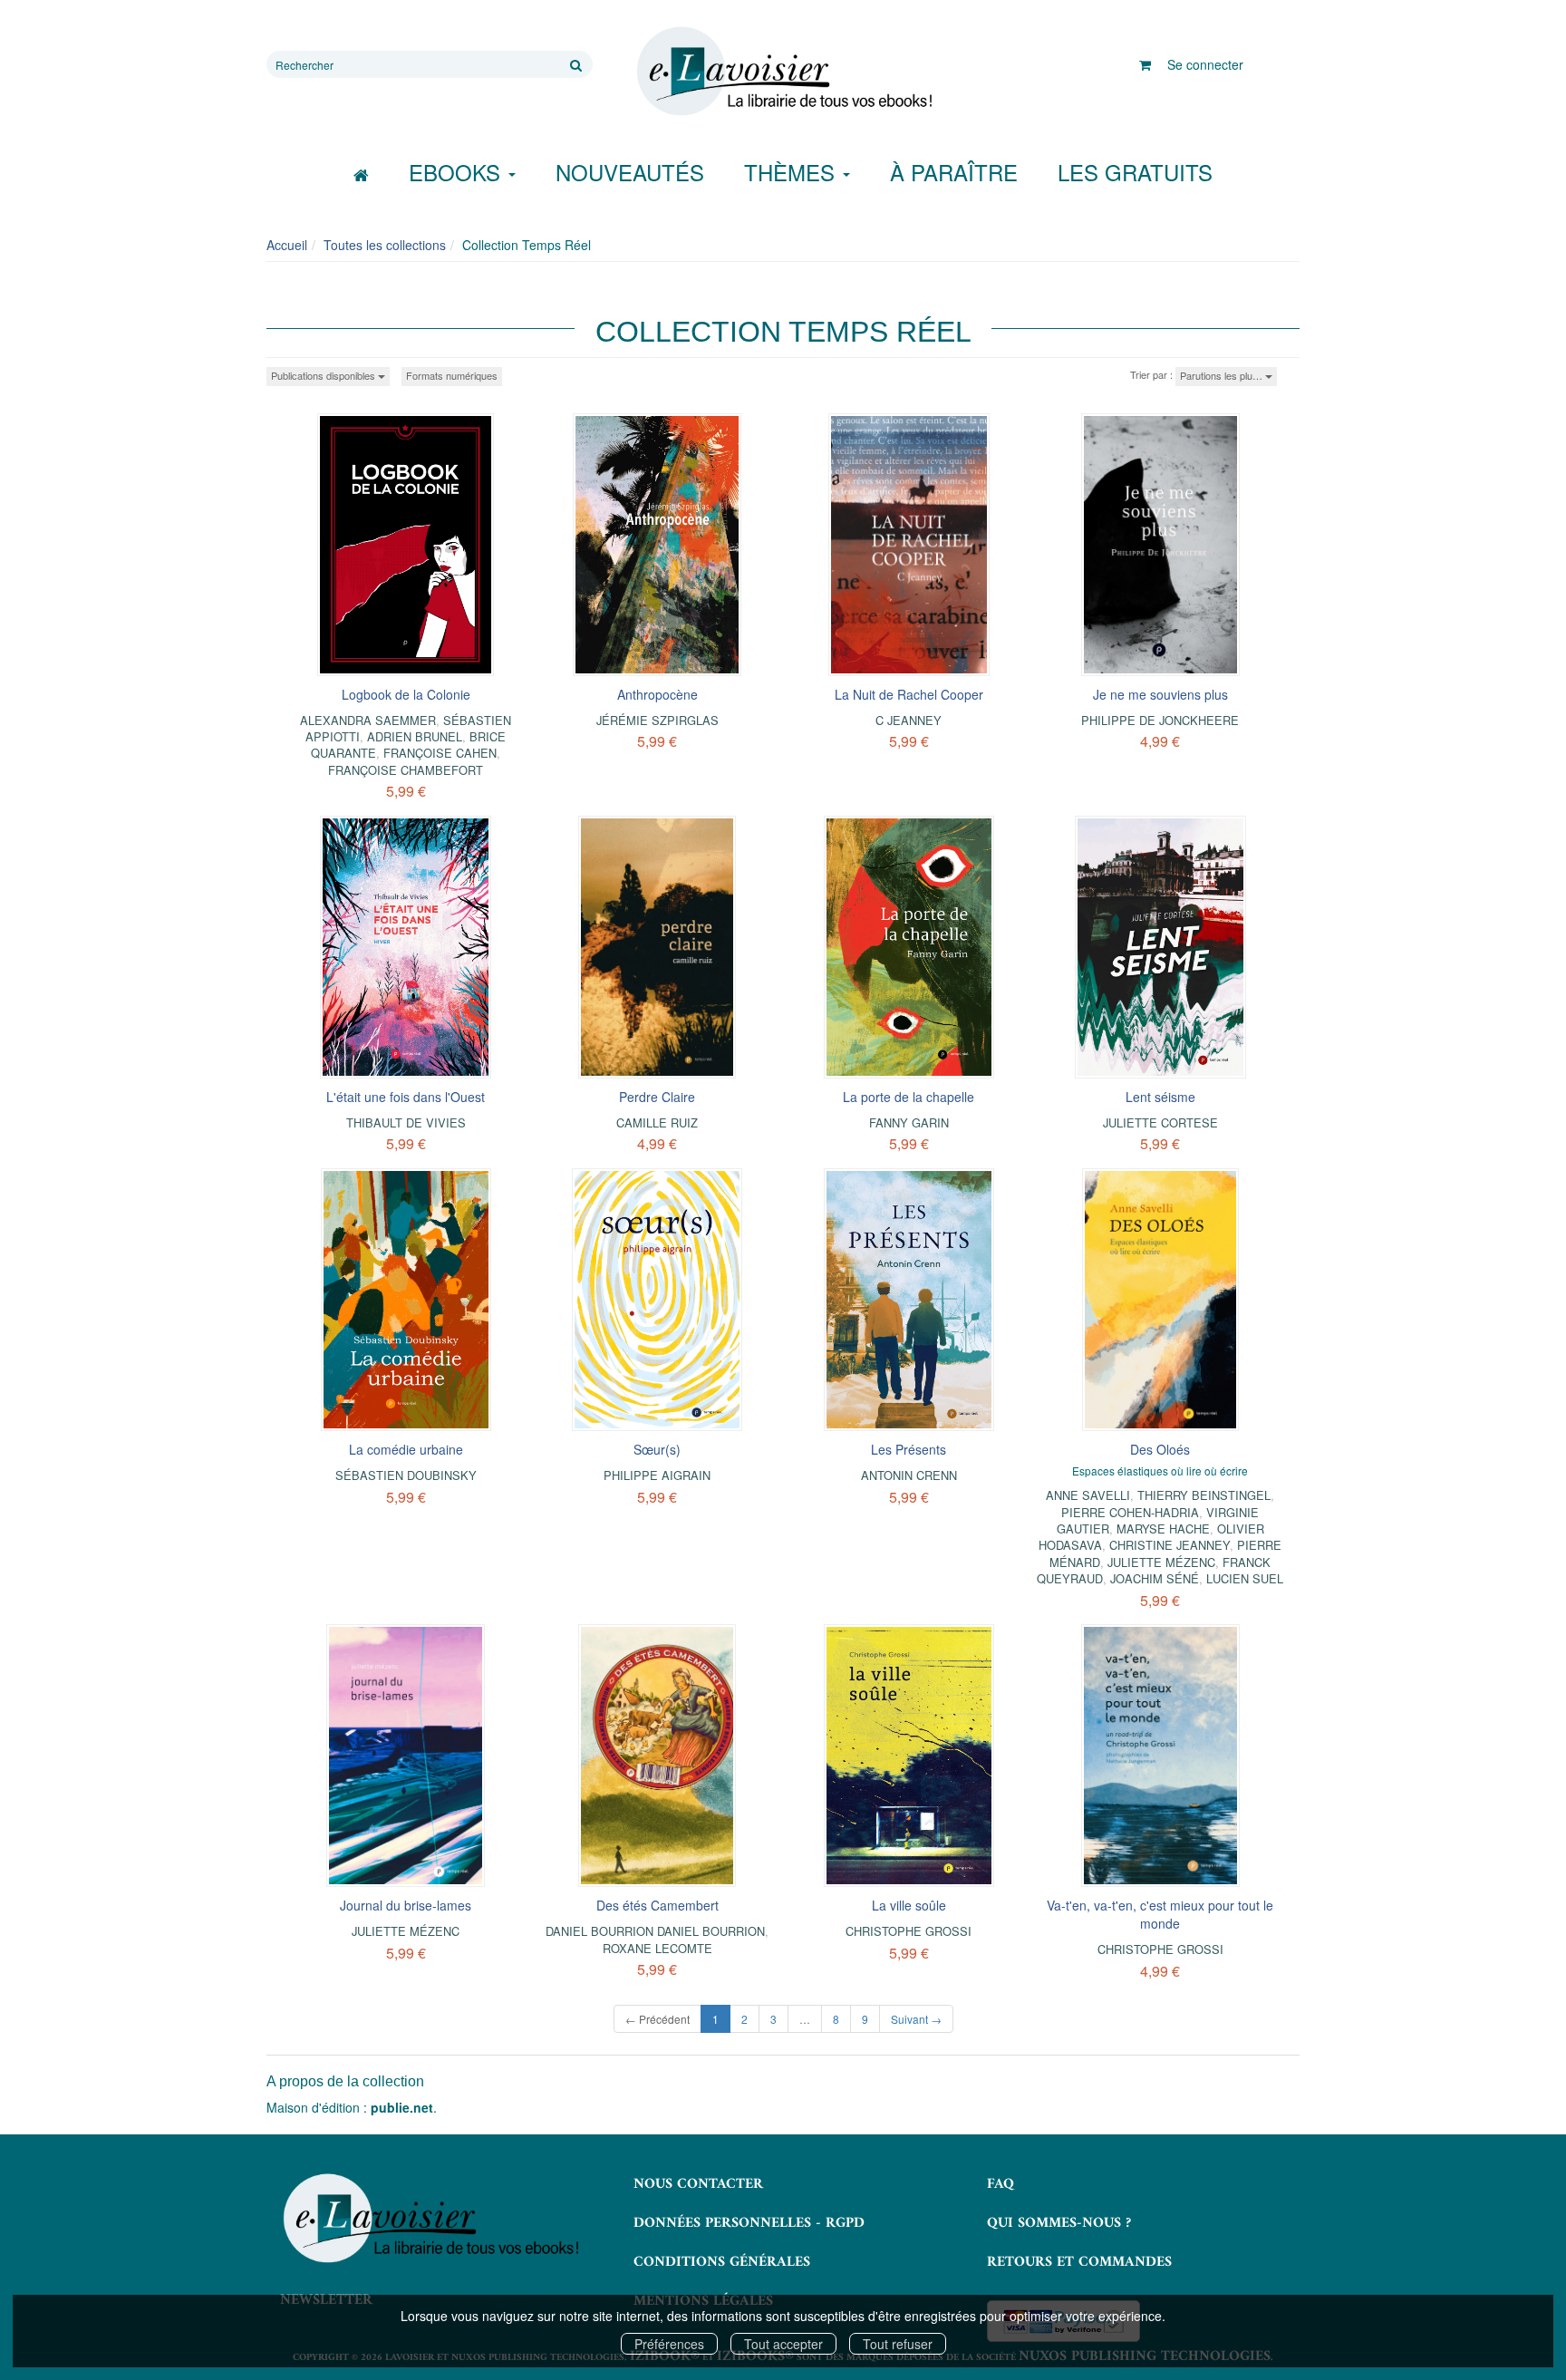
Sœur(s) (657, 1449)
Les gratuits (1135, 172)
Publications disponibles (324, 375)
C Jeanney (909, 720)
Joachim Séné (1155, 1578)
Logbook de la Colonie (406, 694)
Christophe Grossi (909, 1931)
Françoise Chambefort (406, 770)
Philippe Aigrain (657, 1475)
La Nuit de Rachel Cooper (909, 694)
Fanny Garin (909, 1122)
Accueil (287, 245)
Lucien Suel (1245, 1578)
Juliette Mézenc (1161, 1562)
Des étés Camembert (657, 1905)
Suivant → (916, 2019)
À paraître (954, 172)
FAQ (1000, 2184)
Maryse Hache (1163, 1529)
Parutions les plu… (1223, 375)
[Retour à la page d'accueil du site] (783, 72)
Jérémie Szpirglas (657, 720)
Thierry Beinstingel (1204, 1495)
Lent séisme (1160, 1097)
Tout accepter (783, 2344)
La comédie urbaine (406, 1449)
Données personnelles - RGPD (749, 2223)
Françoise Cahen (440, 753)
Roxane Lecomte (657, 1948)
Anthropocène (657, 694)
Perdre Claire (657, 1097)
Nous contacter (698, 2184)
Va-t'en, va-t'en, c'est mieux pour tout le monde (1160, 1914)
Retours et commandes (1079, 2262)
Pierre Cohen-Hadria (1130, 1512)
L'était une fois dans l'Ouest (406, 1097)
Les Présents (909, 1449)
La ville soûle (909, 1905)
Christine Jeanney (1170, 1545)
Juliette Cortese (1160, 1122)
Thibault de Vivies (406, 1122)
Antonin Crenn (909, 1475)
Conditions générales (722, 2262)
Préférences (669, 2344)
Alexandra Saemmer (368, 720)
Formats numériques (452, 375)
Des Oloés (1160, 1449)
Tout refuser (898, 2344)
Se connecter (1205, 64)
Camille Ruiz (657, 1122)
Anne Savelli (1088, 1495)
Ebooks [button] (458, 172)
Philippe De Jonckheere (1160, 720)
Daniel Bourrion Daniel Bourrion (655, 1931)
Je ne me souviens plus (1160, 694)
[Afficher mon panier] (1145, 64)
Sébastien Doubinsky (406, 1475)
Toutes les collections (385, 245)
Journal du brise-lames (406, 1905)
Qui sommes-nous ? (1059, 2223)
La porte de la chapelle (909, 1097)
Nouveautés (630, 172)
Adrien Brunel (415, 736)
